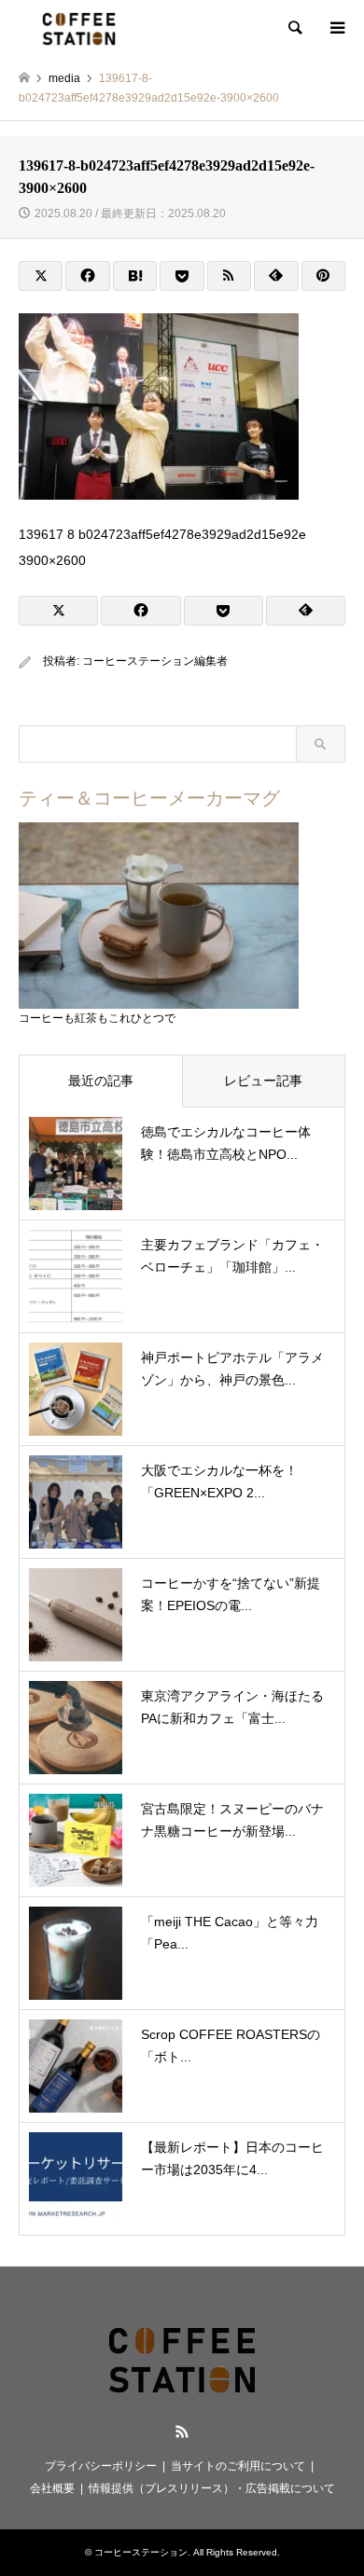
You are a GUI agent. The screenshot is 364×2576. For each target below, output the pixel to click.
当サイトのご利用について (238, 2466)
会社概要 (52, 2488)
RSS (182, 2431)
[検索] (294, 28)
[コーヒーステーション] (79, 28)
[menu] (336, 28)
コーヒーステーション (141, 2552)
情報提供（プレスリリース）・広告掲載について (212, 2488)
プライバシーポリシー (101, 2466)
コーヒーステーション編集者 (155, 661)
